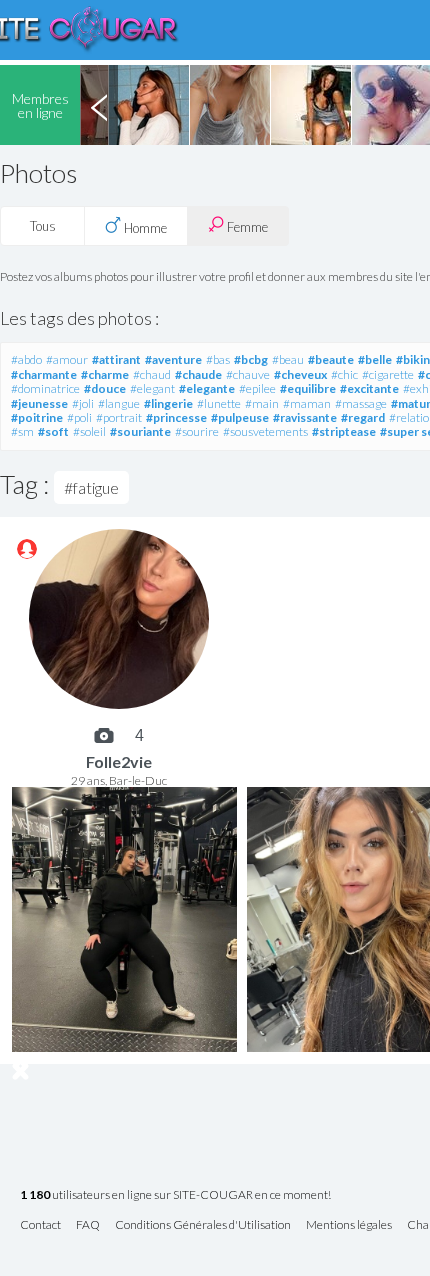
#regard (363, 417)
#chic (344, 374)
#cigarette (388, 374)
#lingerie (168, 403)
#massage (361, 403)
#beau (288, 359)
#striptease (344, 431)
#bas (218, 359)
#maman (307, 403)
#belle (375, 359)
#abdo (26, 359)
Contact (40, 1225)
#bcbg (251, 359)
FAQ (88, 1225)
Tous (43, 226)
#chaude (198, 374)
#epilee (257, 388)
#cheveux (300, 374)
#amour (67, 359)
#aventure (173, 359)
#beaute (331, 359)
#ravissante (305, 417)
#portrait (119, 417)
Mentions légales (349, 1225)
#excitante (369, 388)
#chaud (152, 374)
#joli (83, 403)
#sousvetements (265, 431)
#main (262, 403)
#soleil (89, 431)
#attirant (116, 359)
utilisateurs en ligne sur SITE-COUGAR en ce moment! (175, 1195)
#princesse (176, 417)
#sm (22, 431)
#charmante (44, 374)
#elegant (152, 388)
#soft (53, 431)
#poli (79, 417)
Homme (144, 228)
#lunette (219, 403)
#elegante (207, 388)
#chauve (248, 374)
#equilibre (308, 388)
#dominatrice (45, 388)
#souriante (140, 431)
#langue (119, 403)
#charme (105, 374)
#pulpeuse (240, 417)
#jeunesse (39, 403)
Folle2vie (119, 761)
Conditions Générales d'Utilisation (203, 1225)
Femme (246, 227)
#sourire (197, 431)
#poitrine (37, 417)
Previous (99, 105)
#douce (105, 388)
